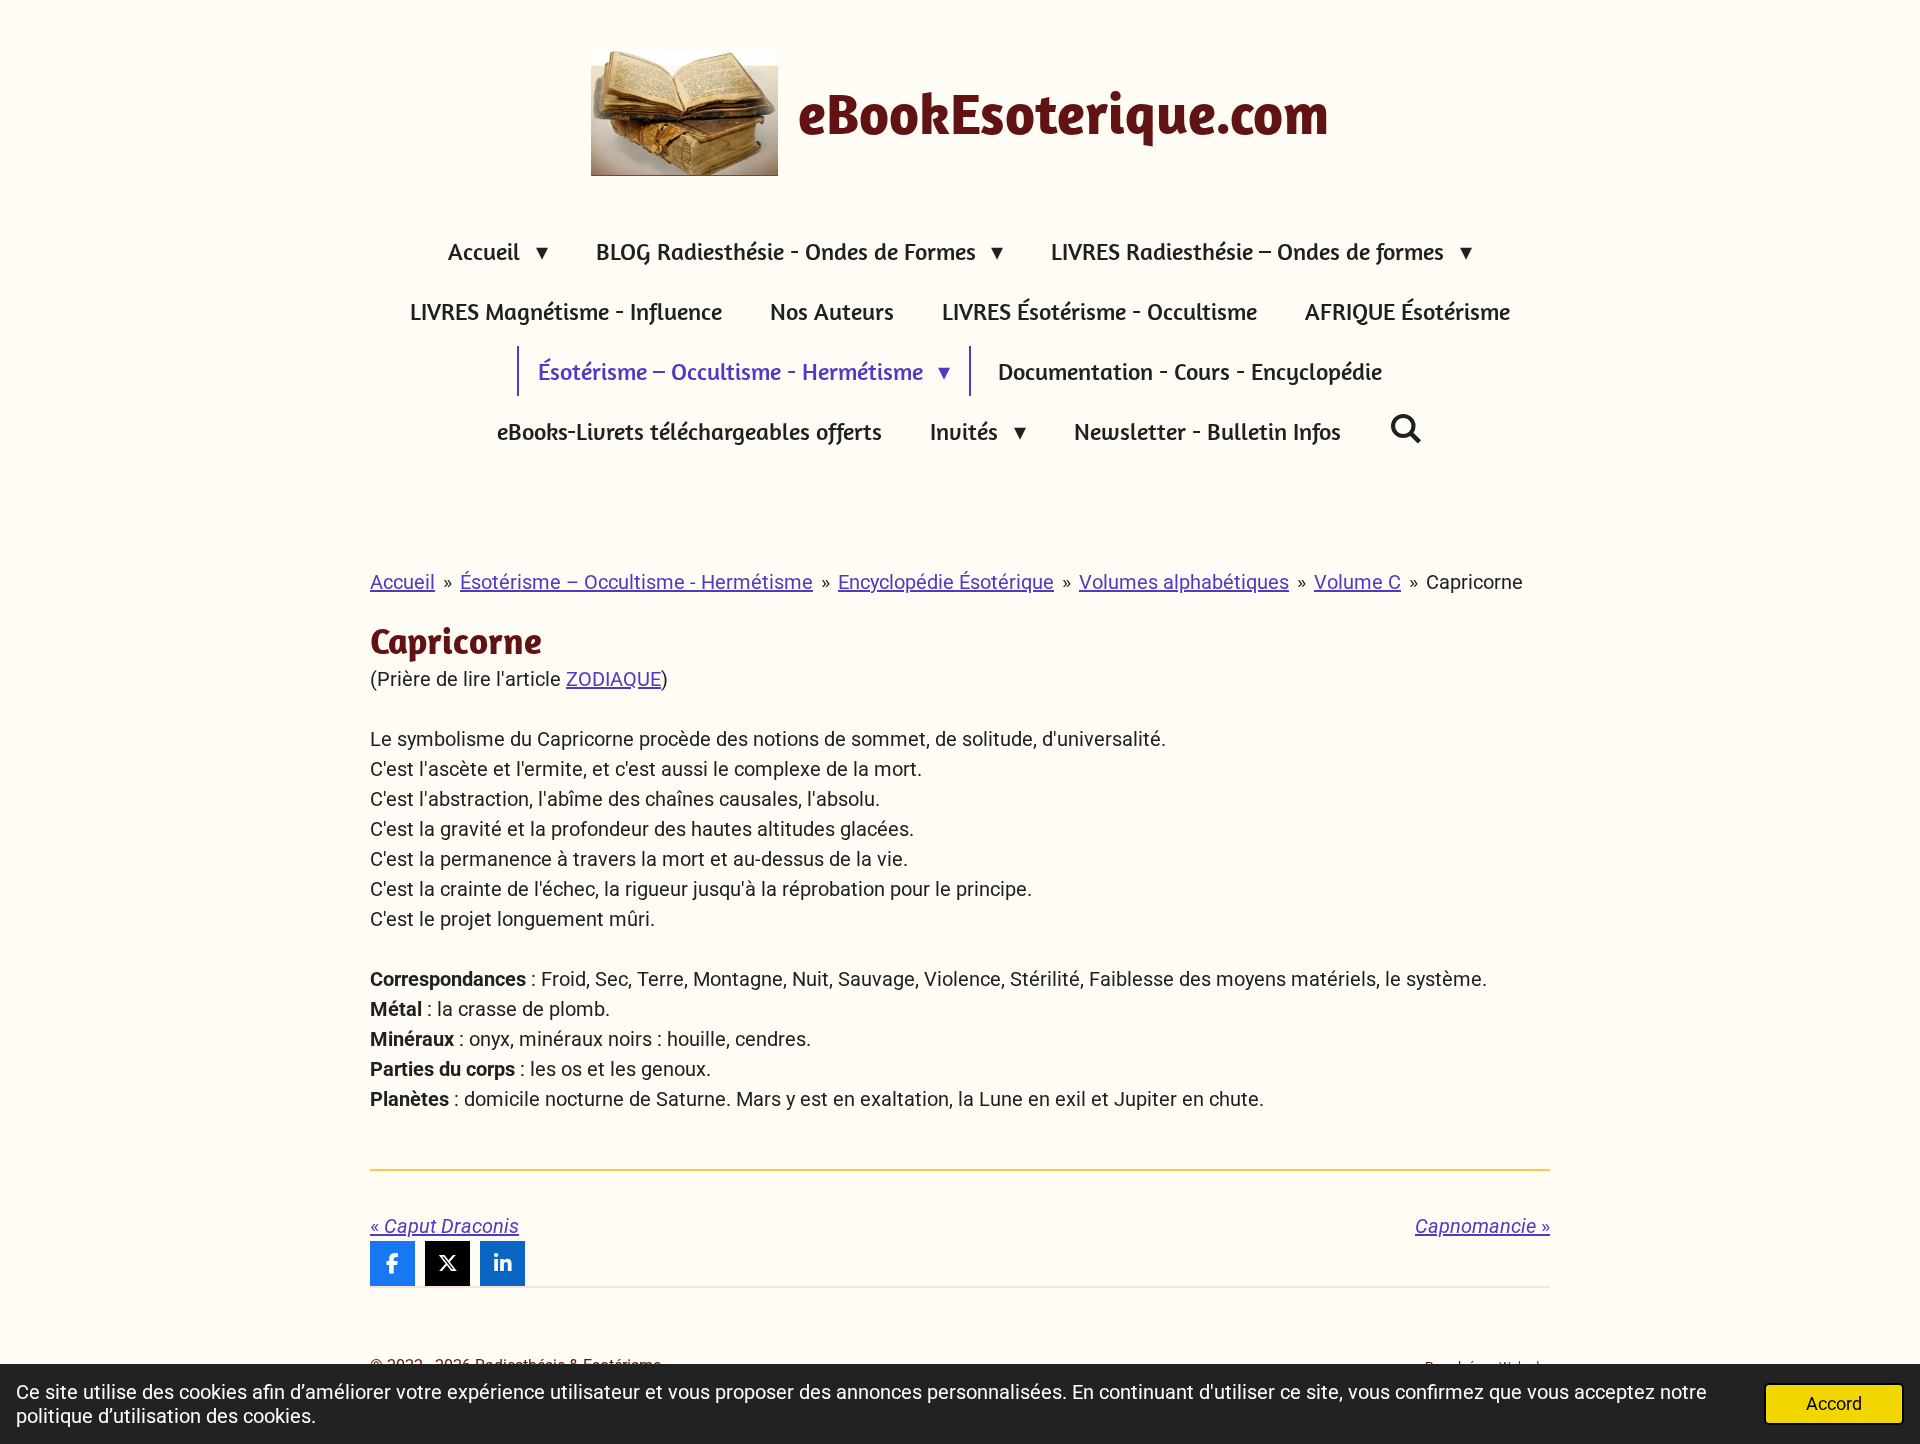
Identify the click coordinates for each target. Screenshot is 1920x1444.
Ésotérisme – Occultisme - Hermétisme (636, 582)
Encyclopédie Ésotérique (946, 582)
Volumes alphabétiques (1184, 582)
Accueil (402, 582)
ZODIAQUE (613, 679)
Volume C (1357, 582)
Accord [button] (1834, 1403)
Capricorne (1474, 582)
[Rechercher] (1406, 428)
